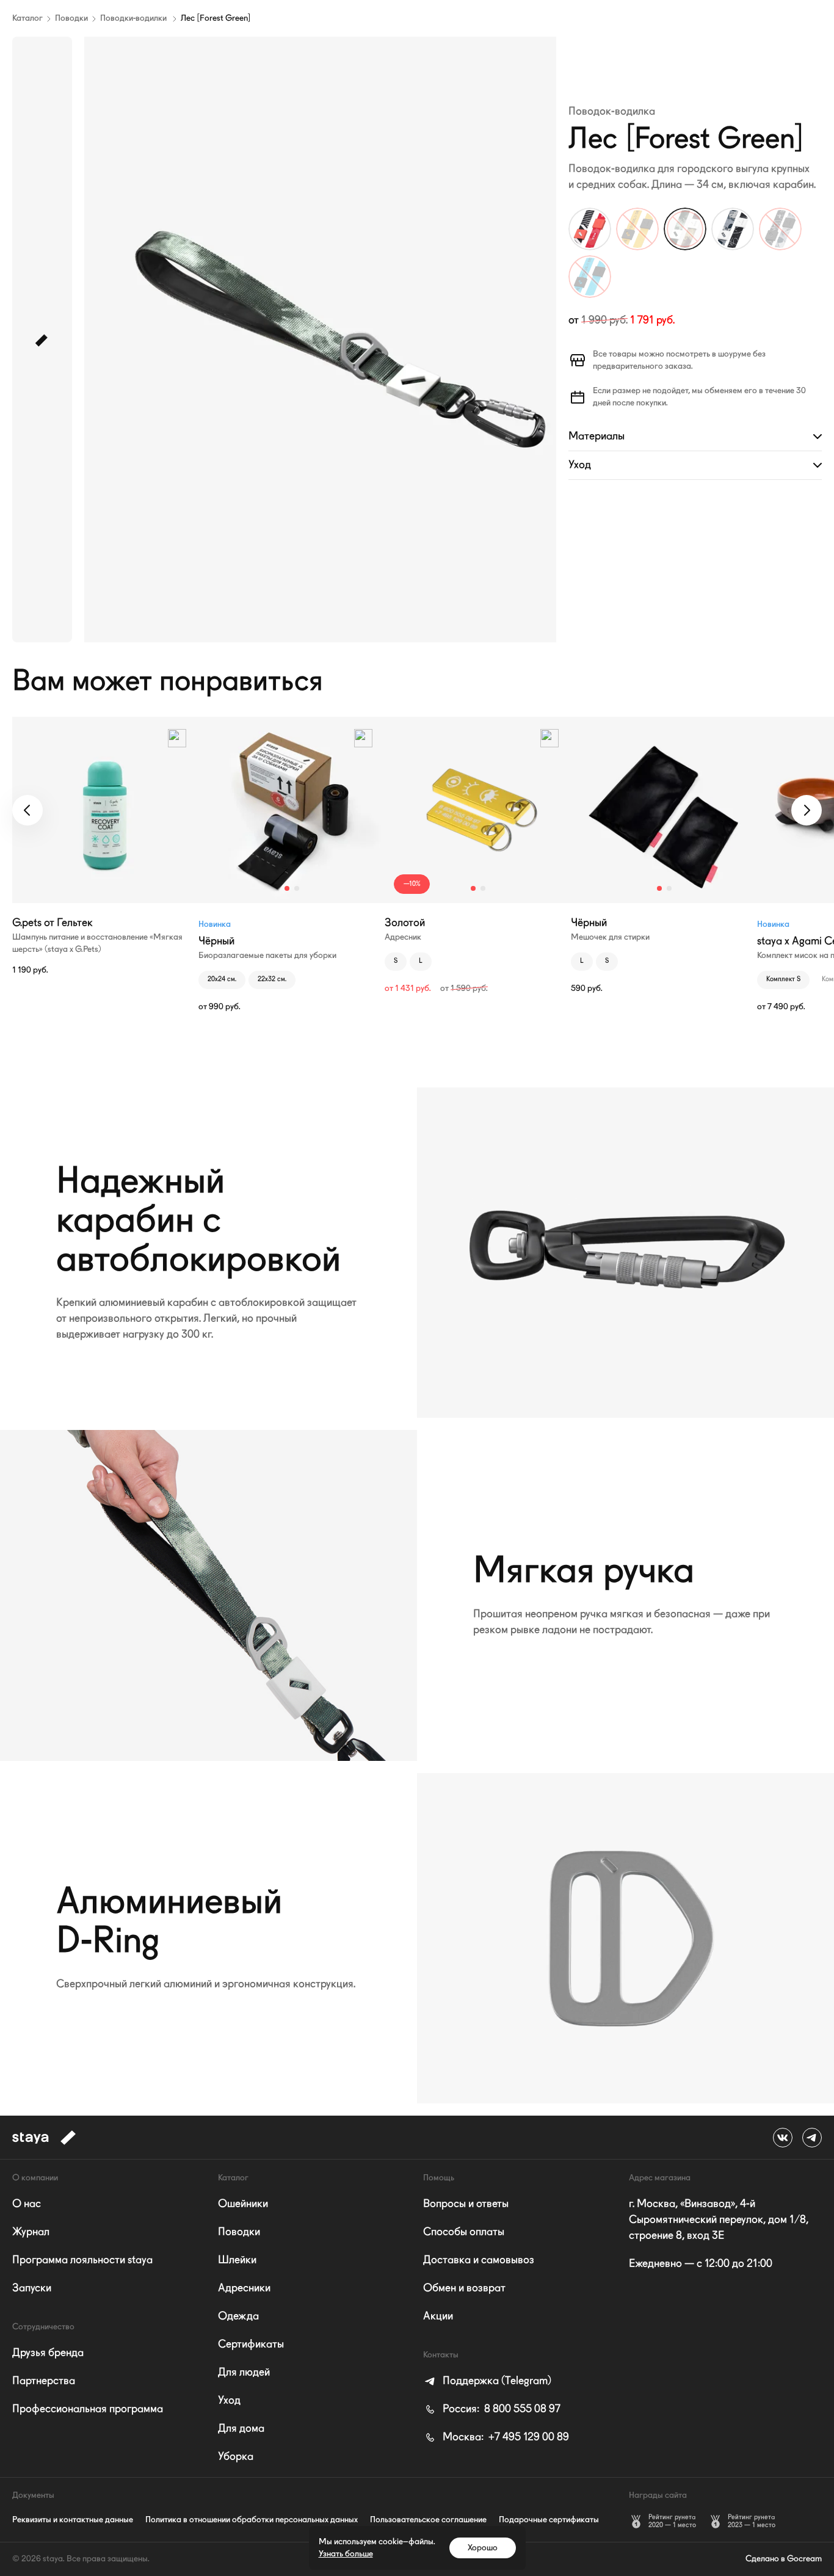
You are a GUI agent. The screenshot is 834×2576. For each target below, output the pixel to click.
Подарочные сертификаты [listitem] (549, 2520)
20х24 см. (222, 980)
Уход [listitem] (229, 2401)
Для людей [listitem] (244, 2373)
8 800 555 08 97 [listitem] (502, 2409)
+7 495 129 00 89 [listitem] (506, 2437)
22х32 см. (272, 980)
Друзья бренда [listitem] (48, 2353)
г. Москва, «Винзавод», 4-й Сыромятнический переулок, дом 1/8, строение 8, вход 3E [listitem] (719, 2220)
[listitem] (487, 2381)
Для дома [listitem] (241, 2429)
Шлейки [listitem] (237, 2260)
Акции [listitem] (438, 2317)
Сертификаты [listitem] (251, 2345)
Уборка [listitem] (236, 2457)
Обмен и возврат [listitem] (464, 2288)
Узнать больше (346, 2554)
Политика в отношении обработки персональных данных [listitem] (252, 2520)
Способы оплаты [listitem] (464, 2232)
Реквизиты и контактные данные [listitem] (73, 2520)
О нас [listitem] (27, 2204)
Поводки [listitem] (239, 2232)
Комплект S (783, 980)
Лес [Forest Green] (216, 18)
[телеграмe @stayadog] (812, 2138)
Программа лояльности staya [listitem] (82, 2260)
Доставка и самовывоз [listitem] (479, 2260)
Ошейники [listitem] (243, 2204)
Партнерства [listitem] (44, 2381)
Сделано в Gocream (784, 2559)
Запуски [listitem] (32, 2288)
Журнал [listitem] (31, 2232)
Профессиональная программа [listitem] (88, 2409)
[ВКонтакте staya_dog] (783, 2138)
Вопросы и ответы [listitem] (466, 2204)
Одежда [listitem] (238, 2317)
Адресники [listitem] (244, 2288)
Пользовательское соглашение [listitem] (428, 2520)
